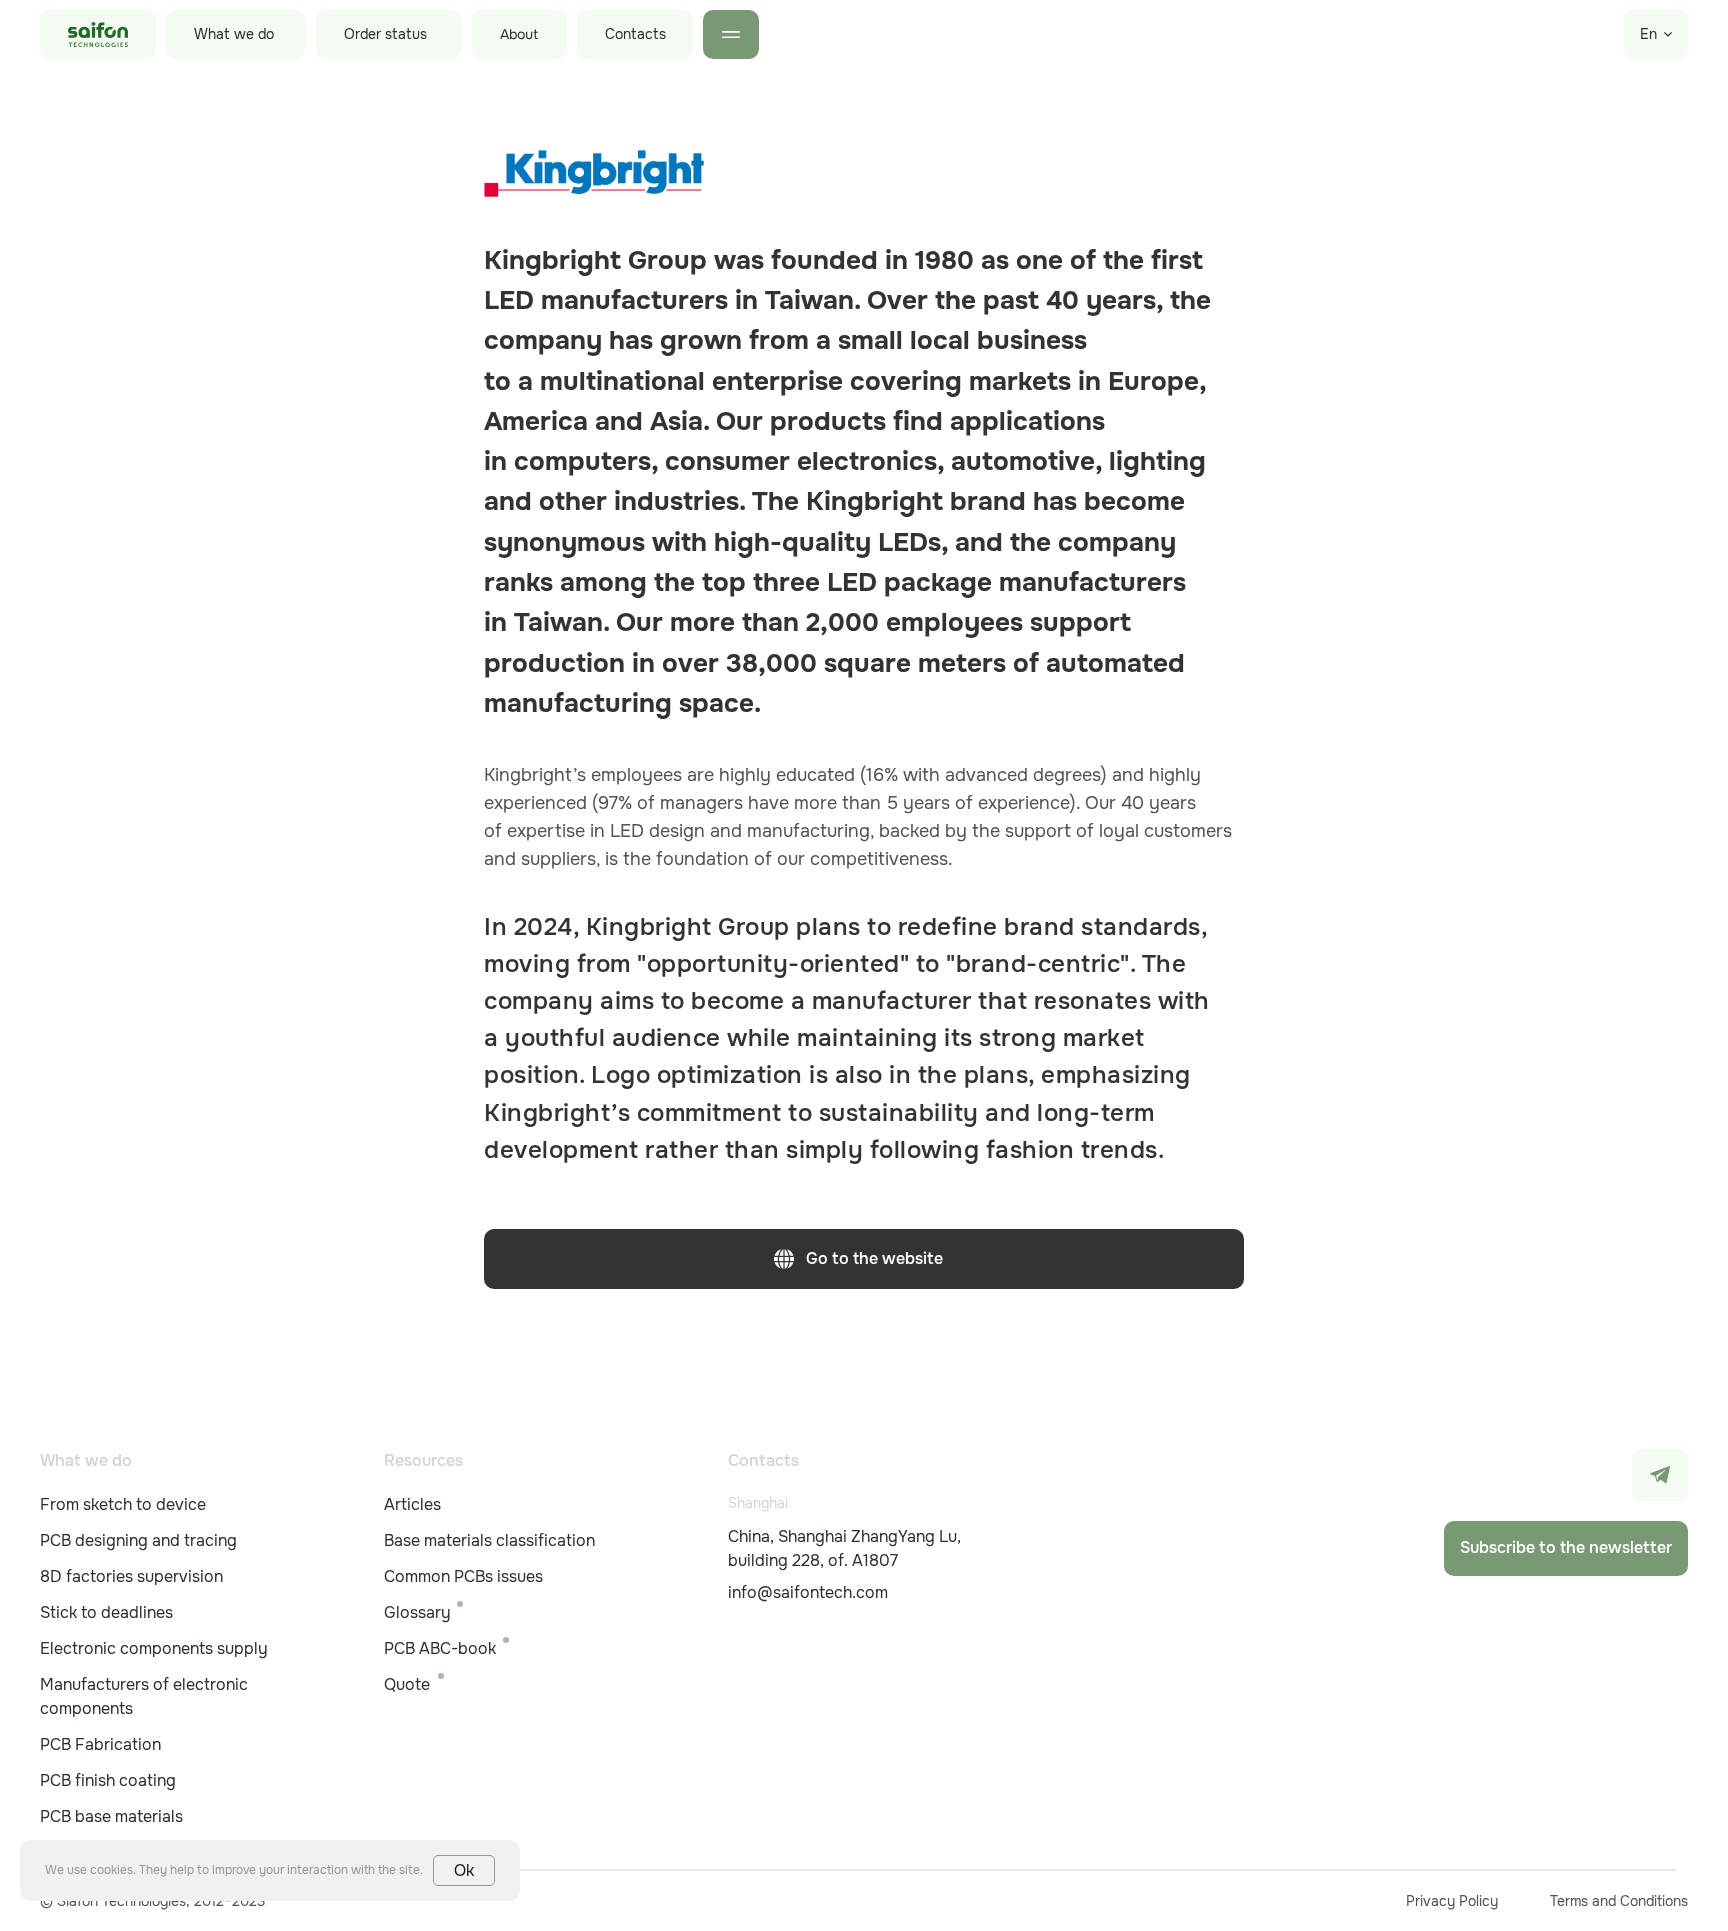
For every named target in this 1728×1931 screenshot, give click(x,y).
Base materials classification (489, 1540)
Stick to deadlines (106, 1612)
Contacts (635, 34)
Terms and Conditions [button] (1619, 1901)
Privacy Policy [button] (1452, 1901)
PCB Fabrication (100, 1744)
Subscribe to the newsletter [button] (1566, 1547)
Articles (412, 1504)
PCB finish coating (108, 1780)
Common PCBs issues (463, 1576)
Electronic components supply (154, 1648)
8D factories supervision (131, 1576)
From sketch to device (123, 1504)
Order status (385, 34)
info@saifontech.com (808, 1592)
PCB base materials (111, 1816)
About (519, 34)
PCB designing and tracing (138, 1540)
